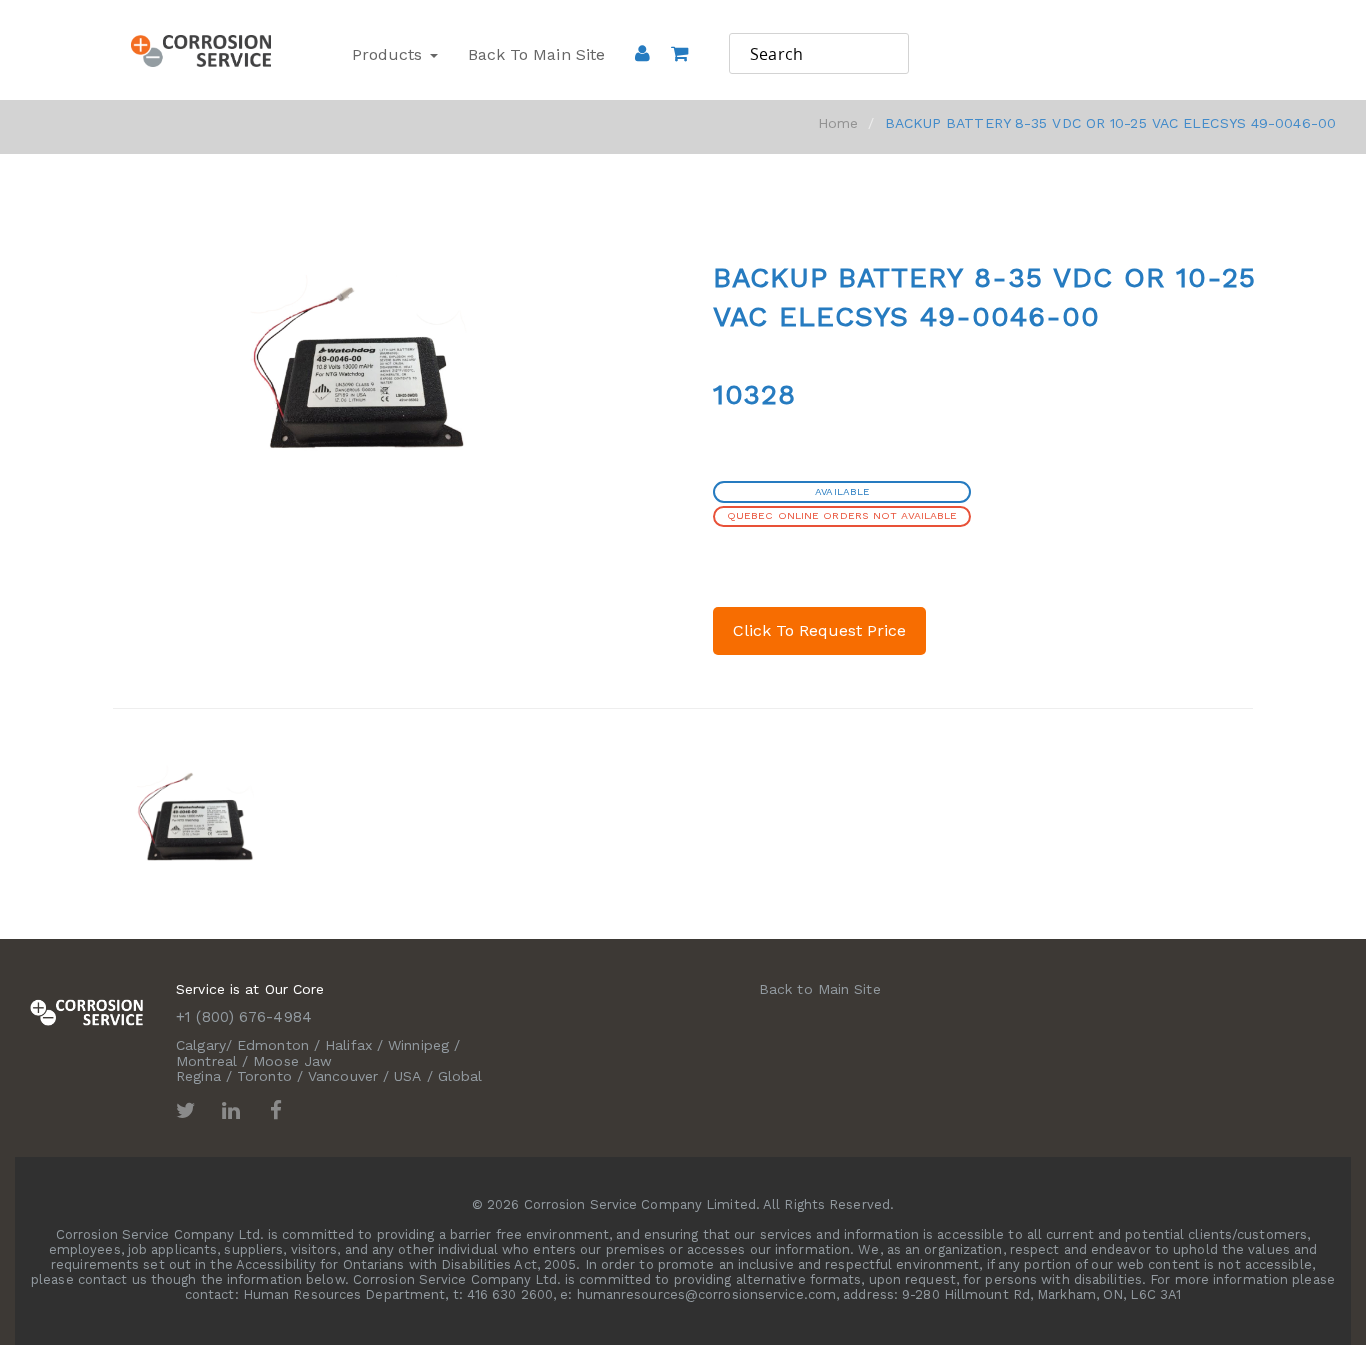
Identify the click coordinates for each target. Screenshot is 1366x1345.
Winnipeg (418, 1045)
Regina (198, 1076)
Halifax (348, 1045)
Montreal (206, 1061)
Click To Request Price (819, 630)
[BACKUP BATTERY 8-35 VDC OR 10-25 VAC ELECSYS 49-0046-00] (195, 815)
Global (460, 1076)
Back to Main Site (537, 54)
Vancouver (343, 1076)
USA (407, 1076)
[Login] (642, 53)
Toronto (264, 1076)
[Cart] (679, 81)
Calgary (201, 1045)
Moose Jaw (292, 1061)
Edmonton (273, 1045)
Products (390, 54)
